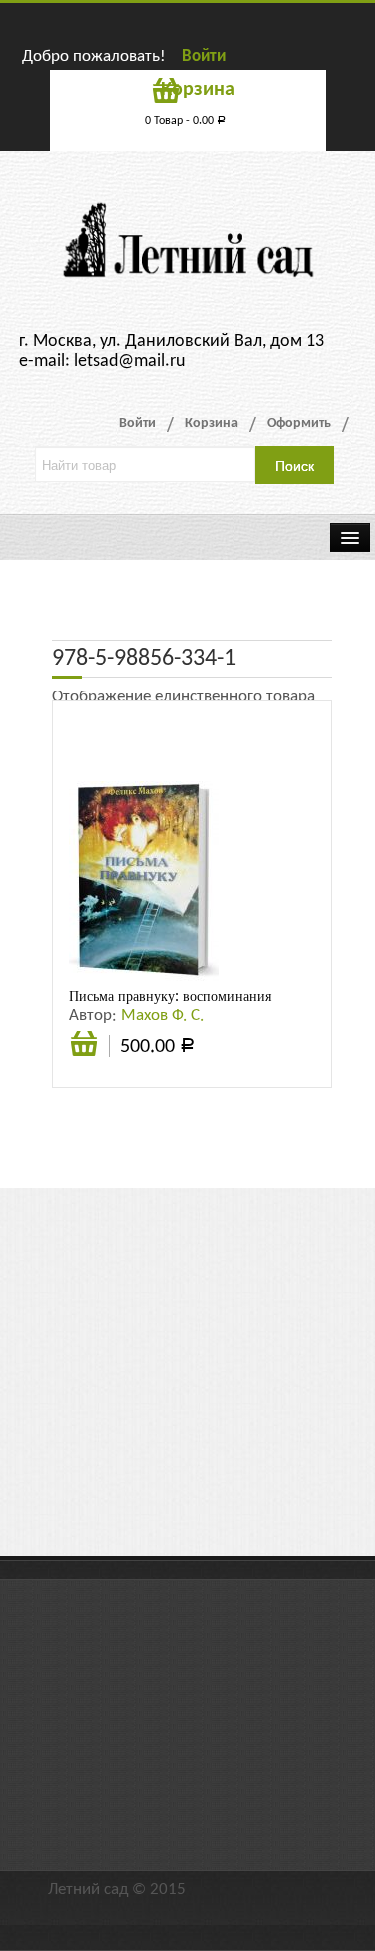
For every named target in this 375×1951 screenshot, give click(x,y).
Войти (204, 56)
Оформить (299, 423)
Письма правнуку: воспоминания (170, 996)
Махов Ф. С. (162, 1015)
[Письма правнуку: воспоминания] (144, 880)
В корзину (84, 1054)
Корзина (211, 423)
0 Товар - (185, 121)
